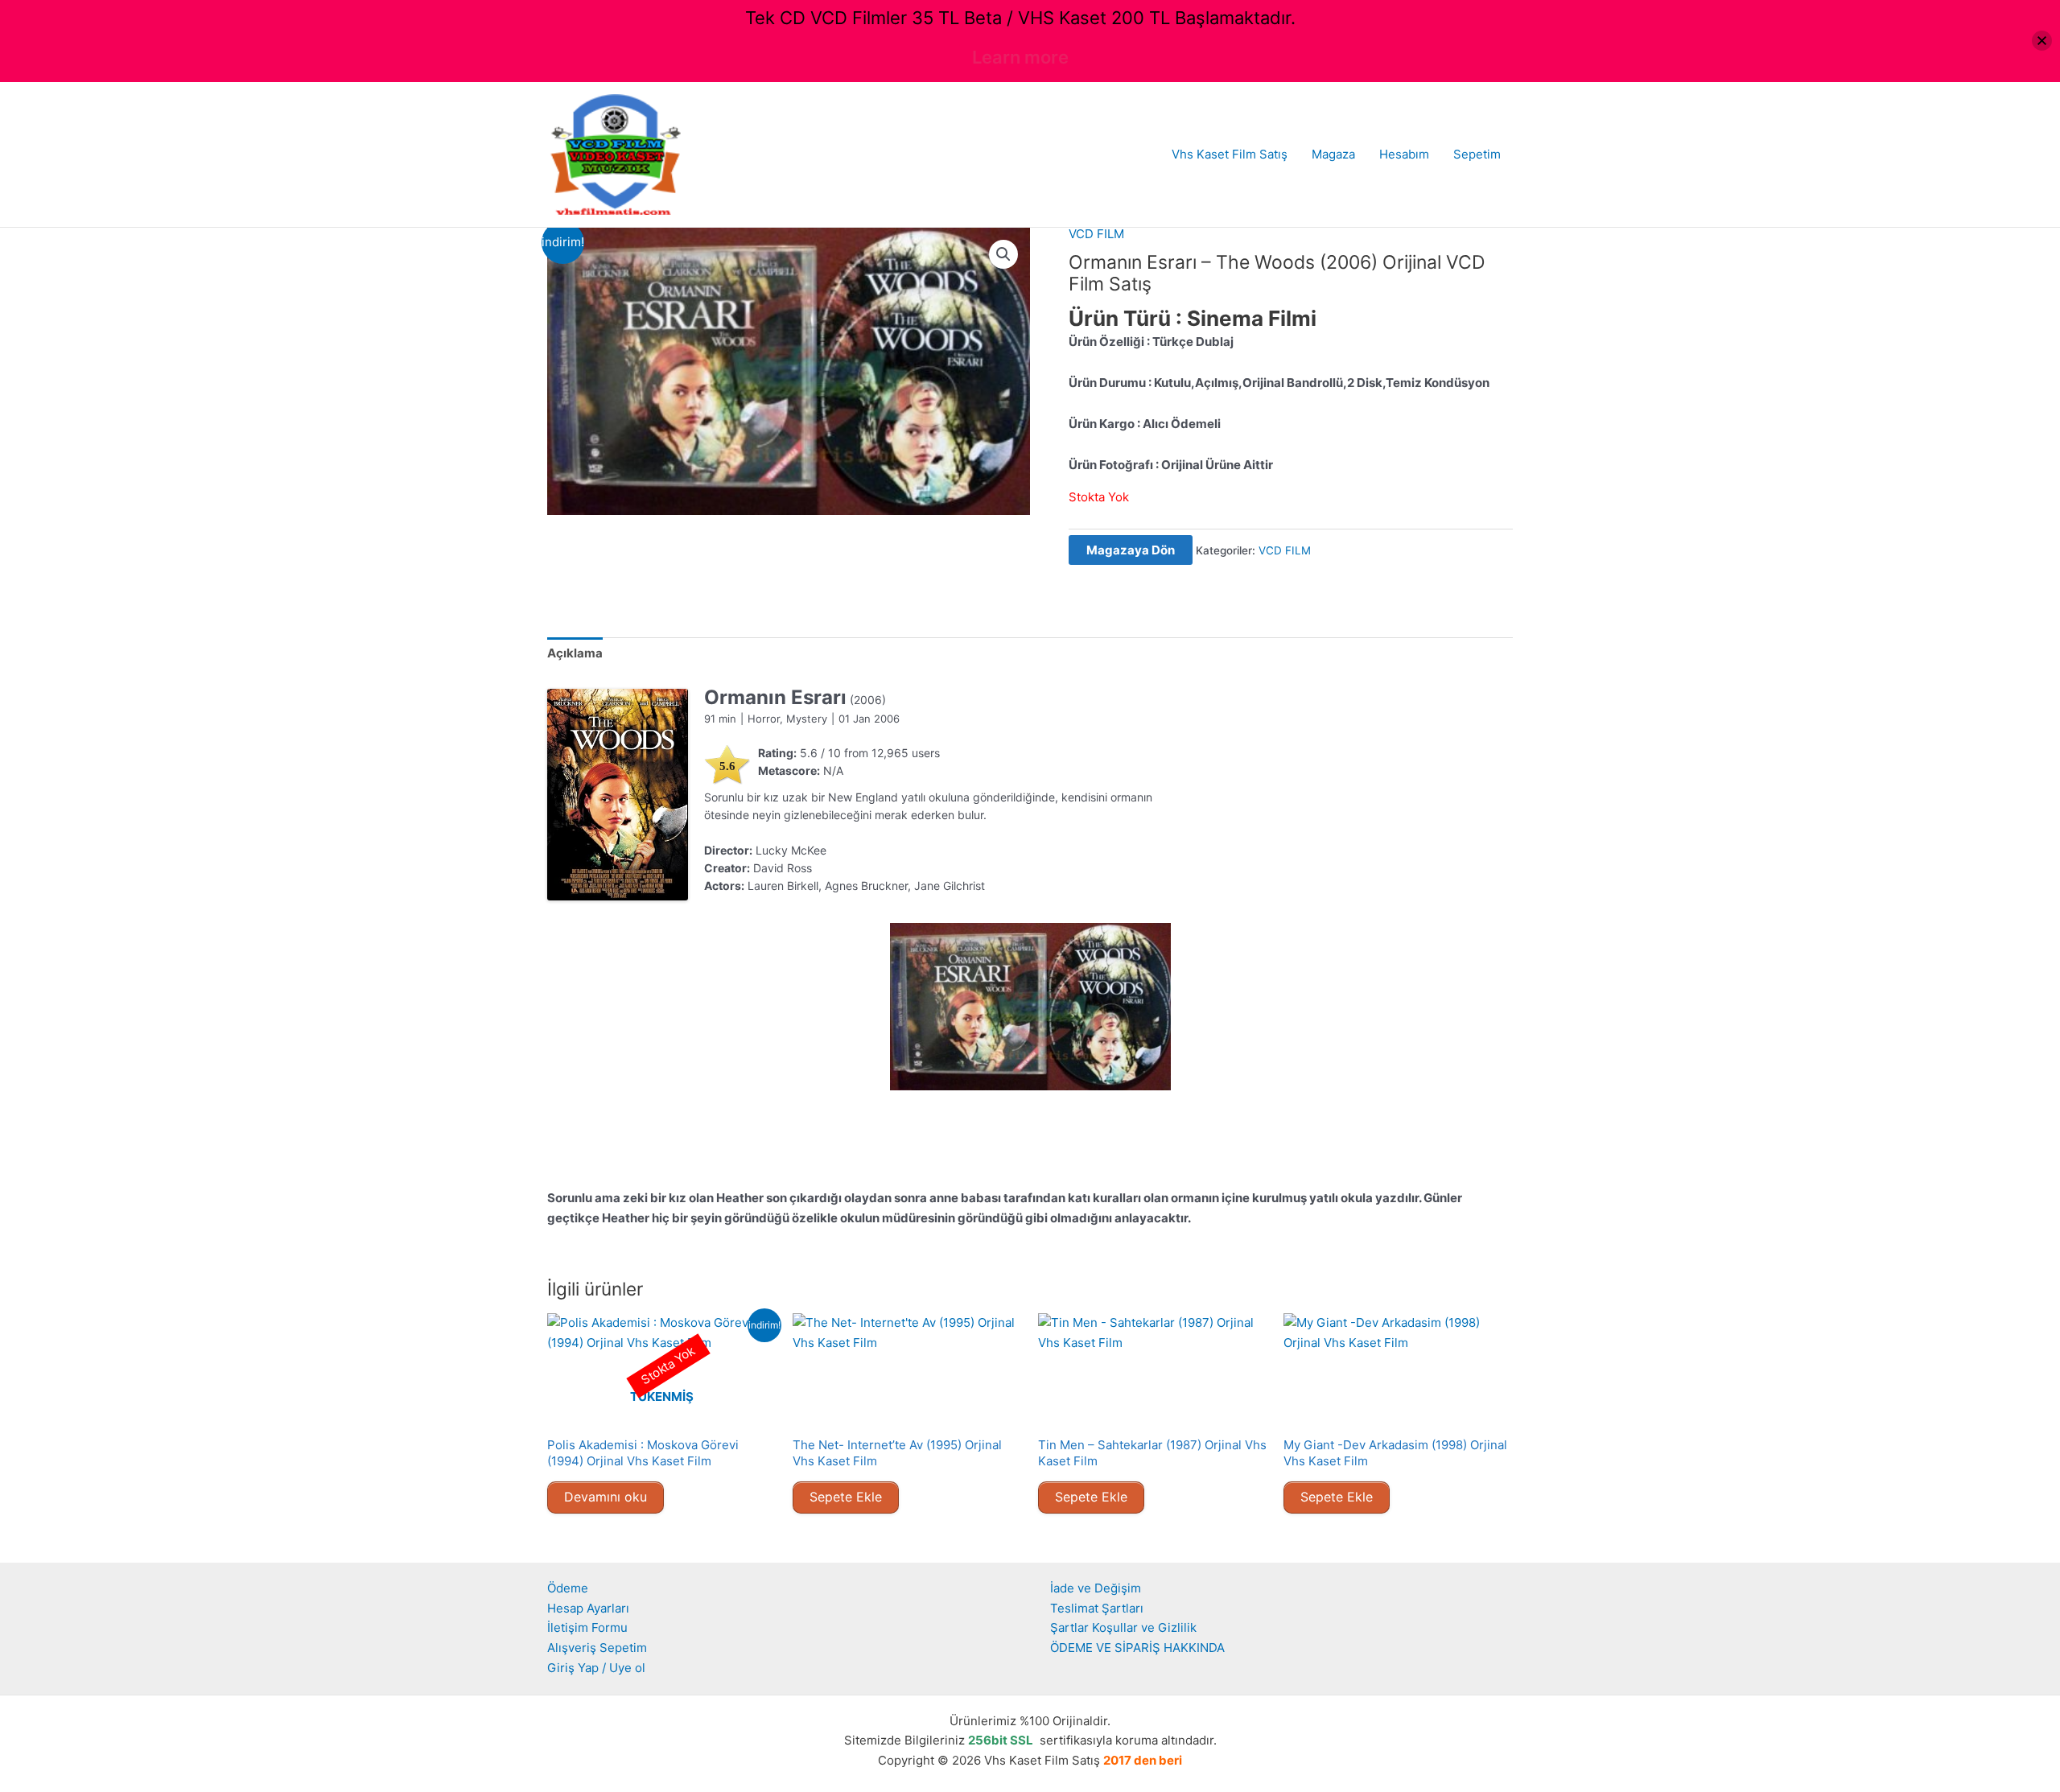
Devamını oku (606, 1497)
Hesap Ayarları (588, 1608)
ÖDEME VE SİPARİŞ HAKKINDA (1137, 1648)
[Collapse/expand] (2042, 41)
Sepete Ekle (846, 1497)
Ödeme (568, 1588)
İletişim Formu (587, 1627)
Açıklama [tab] (575, 653)
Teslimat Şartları (1097, 1608)
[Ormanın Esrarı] (618, 795)
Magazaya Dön (1131, 550)
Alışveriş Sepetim (597, 1648)
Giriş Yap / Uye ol (596, 1668)
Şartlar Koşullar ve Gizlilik (1123, 1627)
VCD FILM (1096, 234)
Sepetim (1477, 154)
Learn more (1020, 57)
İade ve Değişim (1096, 1588)
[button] (1003, 254)
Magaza (1333, 154)
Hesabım (1404, 154)
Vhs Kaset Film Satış (1230, 154)
